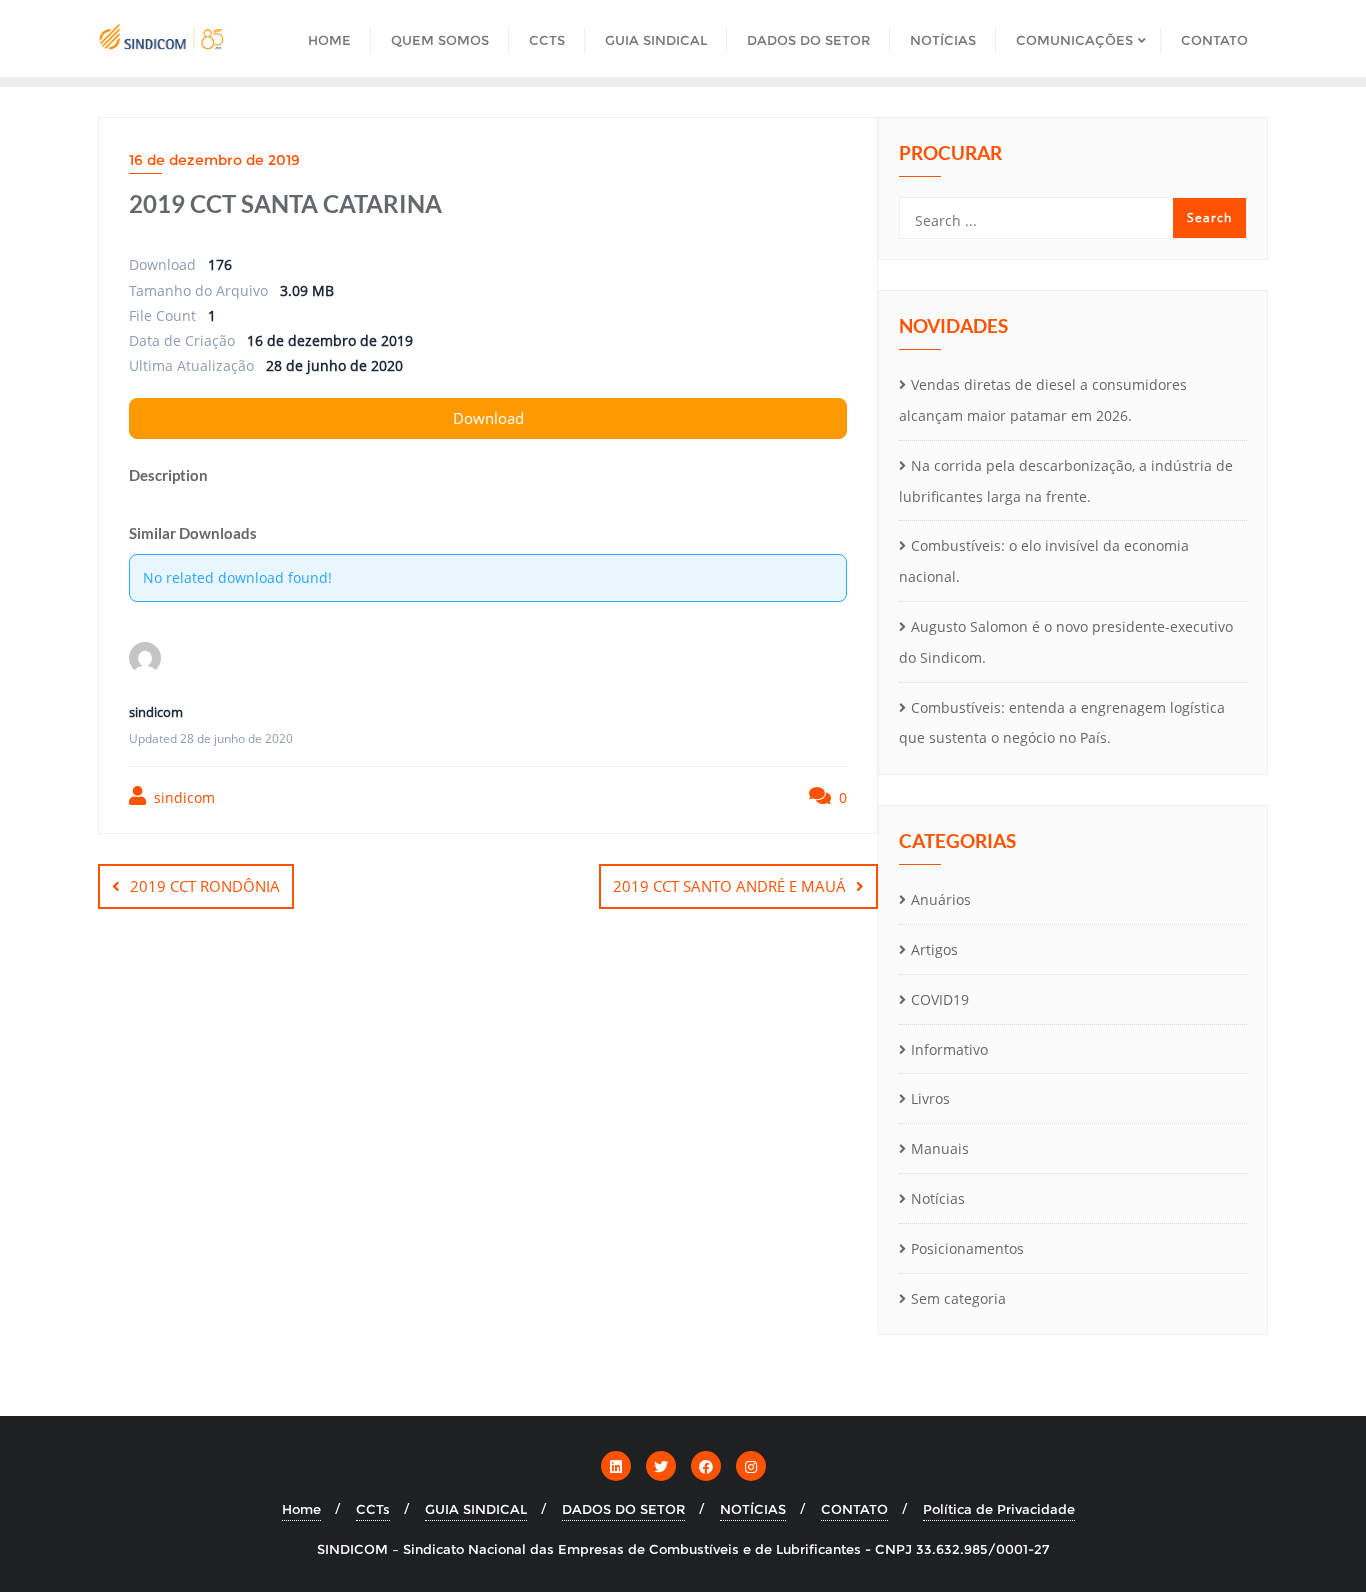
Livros (930, 1098)
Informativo (949, 1049)
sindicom (182, 797)
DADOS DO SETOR (623, 1509)
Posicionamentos (967, 1248)
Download (488, 418)
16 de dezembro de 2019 (214, 160)
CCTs (373, 1509)
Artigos (934, 949)
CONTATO (854, 1509)
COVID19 (940, 999)
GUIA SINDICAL (476, 1509)
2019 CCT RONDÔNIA (205, 886)
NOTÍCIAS (753, 1509)
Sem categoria (958, 1298)
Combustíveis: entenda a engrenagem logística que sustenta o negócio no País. (1062, 723)
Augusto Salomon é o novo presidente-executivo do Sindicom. (1066, 642)
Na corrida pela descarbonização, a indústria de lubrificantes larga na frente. (1066, 481)
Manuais (940, 1148)
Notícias (938, 1198)
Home (301, 1509)
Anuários (941, 899)
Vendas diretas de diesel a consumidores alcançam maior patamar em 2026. (1043, 400)
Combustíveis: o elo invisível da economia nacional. (1044, 561)
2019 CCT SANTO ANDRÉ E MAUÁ (729, 886)
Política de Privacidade (999, 1509)
